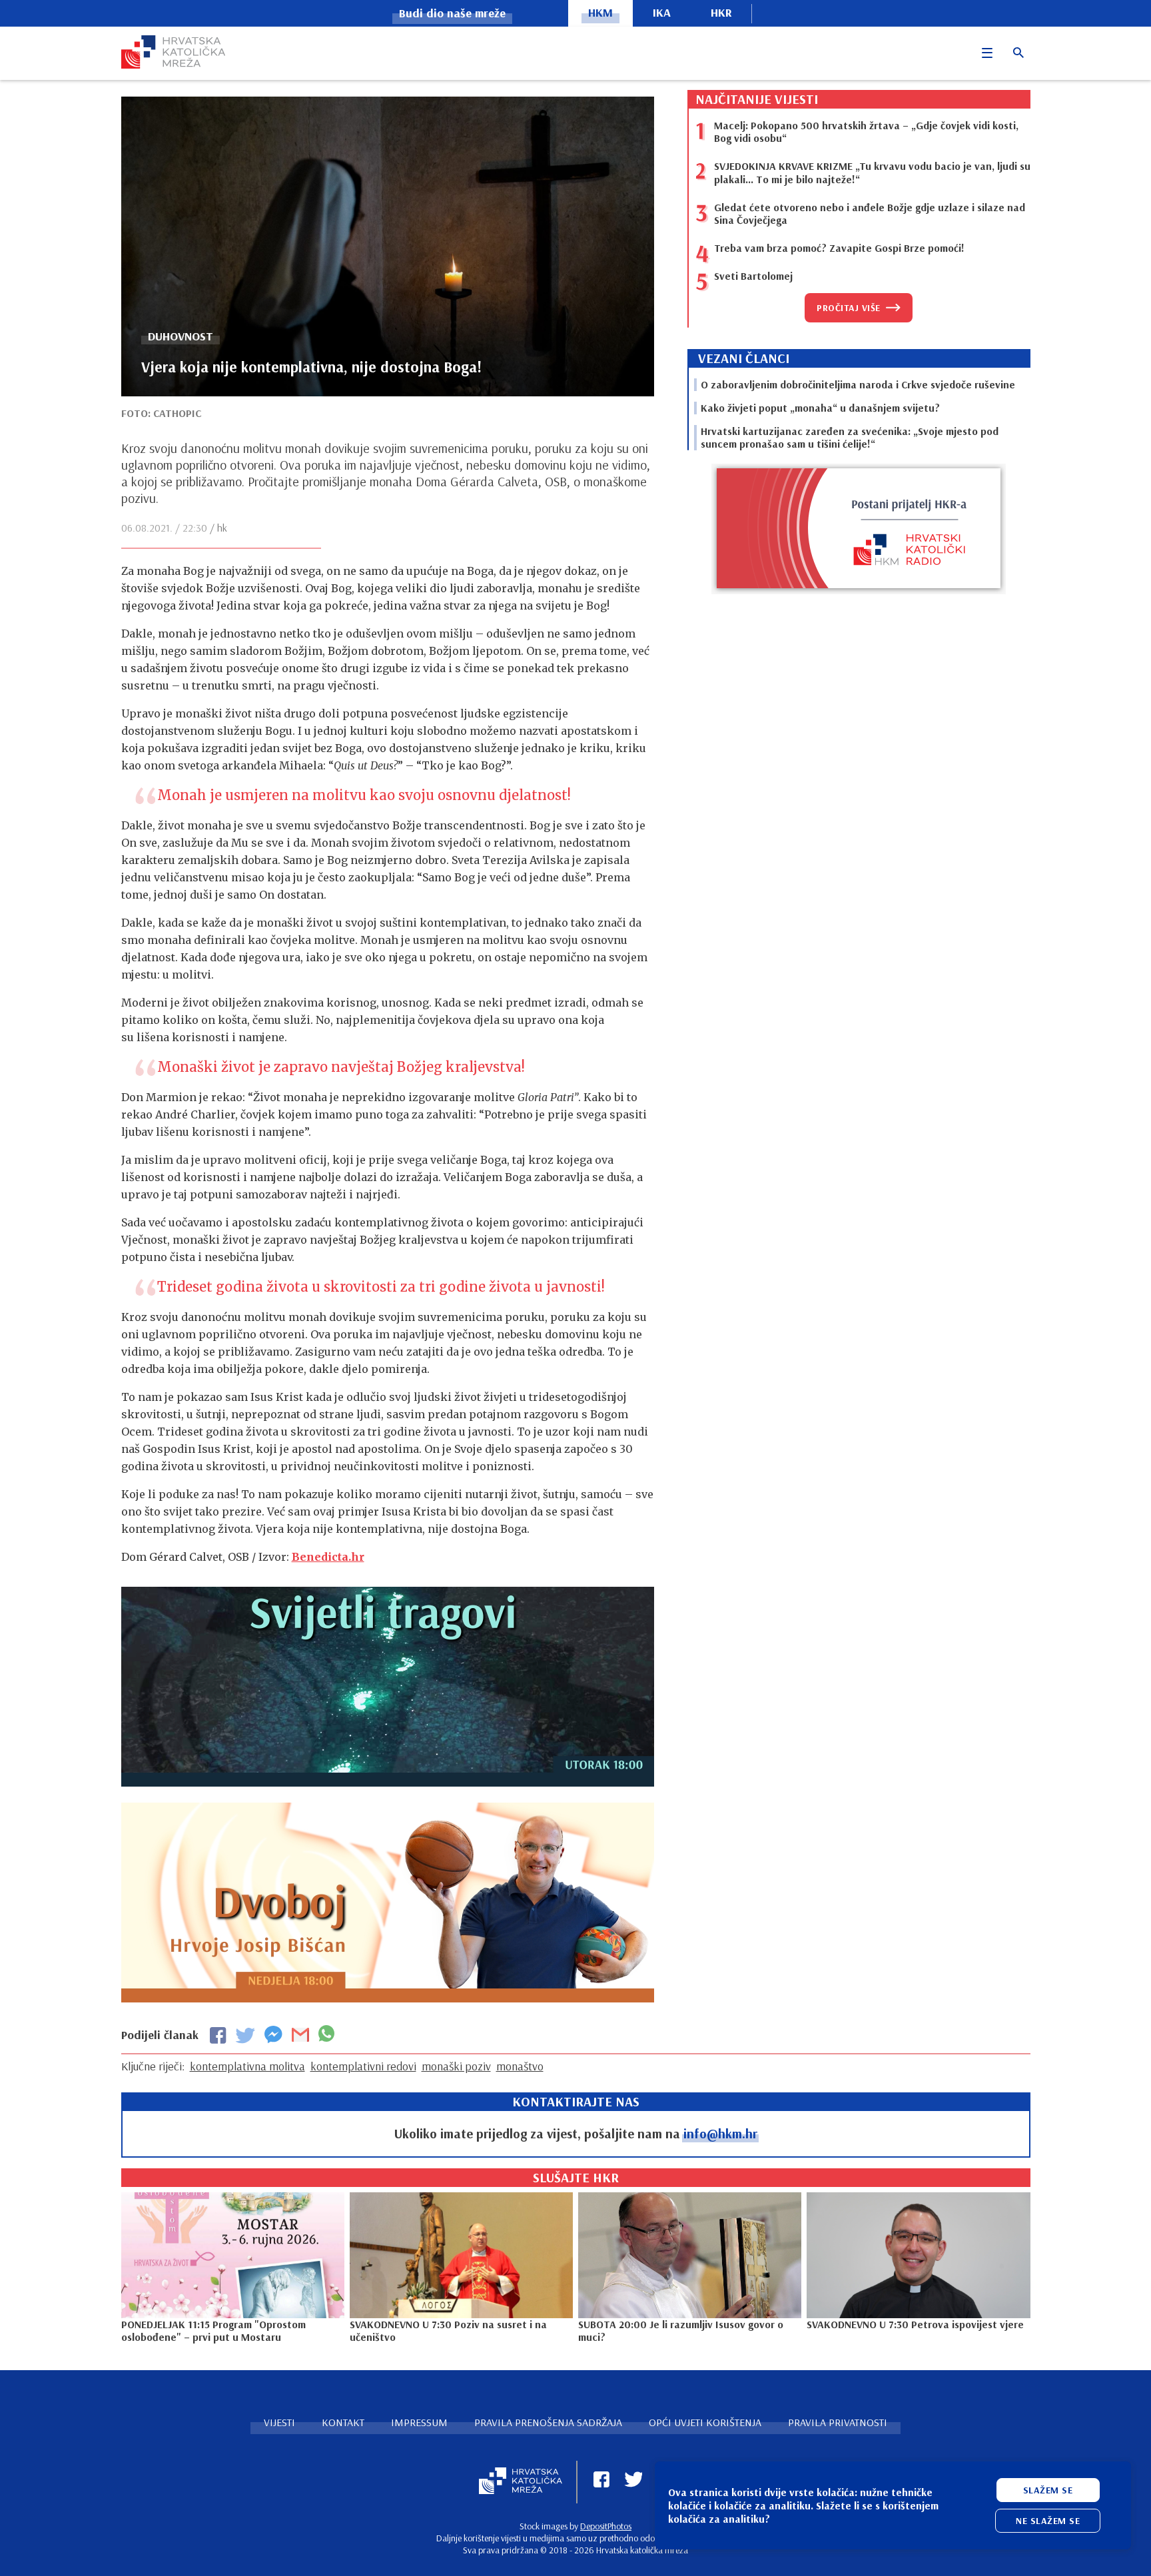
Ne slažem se (1048, 2521)
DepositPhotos (606, 2526)
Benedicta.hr (328, 1557)
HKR (721, 12)
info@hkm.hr (720, 2133)
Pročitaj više (849, 308)
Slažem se (1048, 2490)
